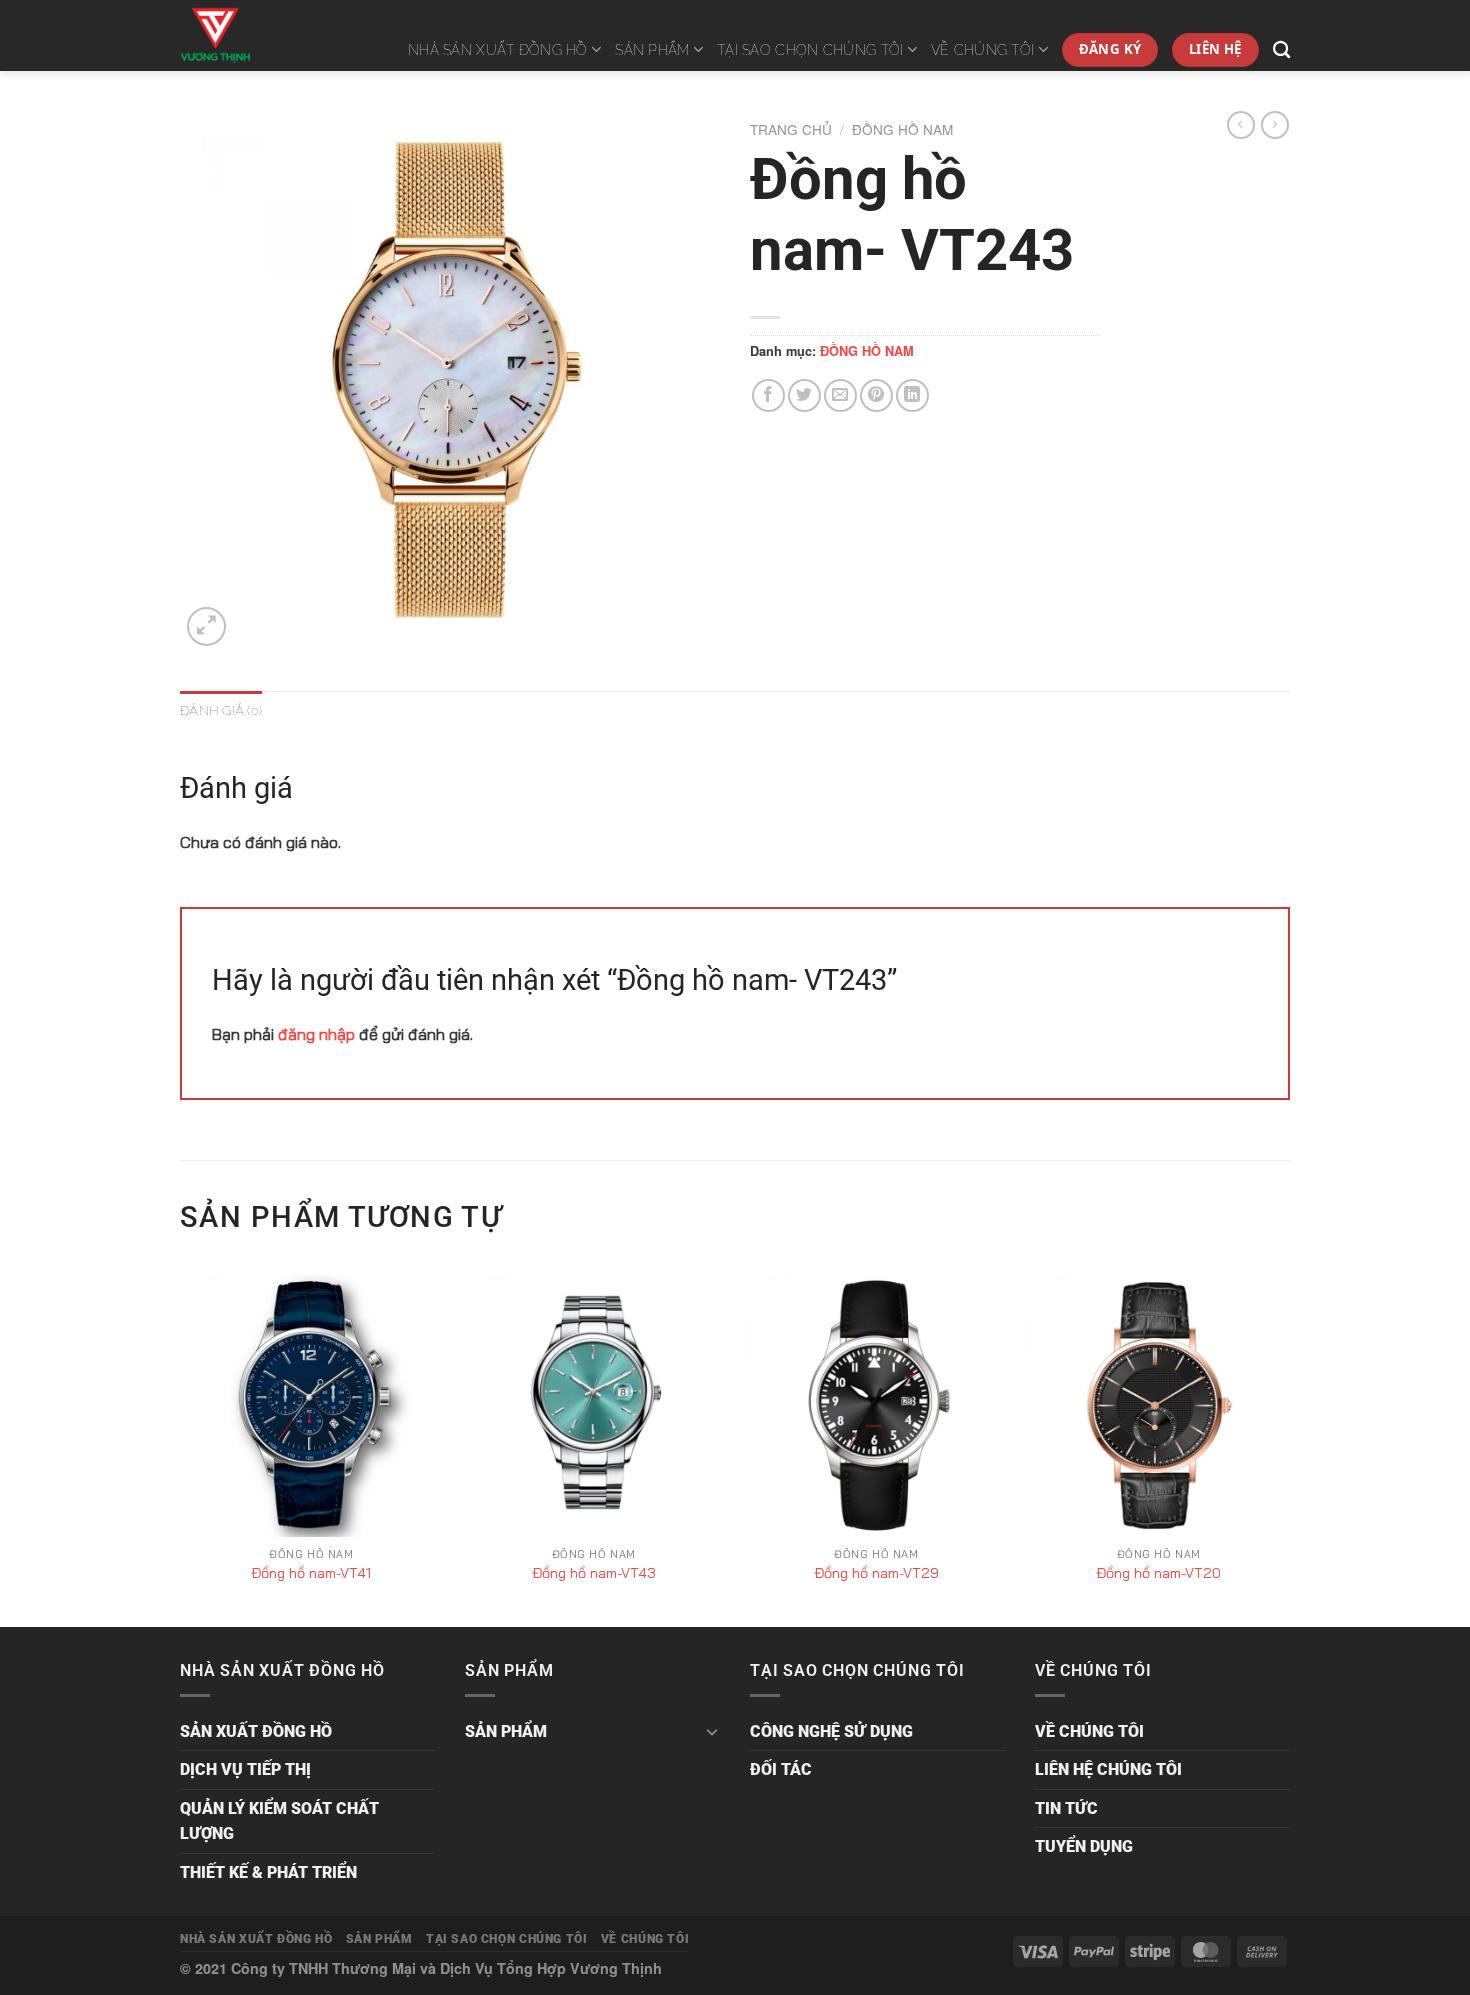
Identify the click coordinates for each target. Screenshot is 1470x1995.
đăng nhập (316, 1034)
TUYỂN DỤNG (1084, 1846)
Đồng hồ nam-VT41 (311, 1573)
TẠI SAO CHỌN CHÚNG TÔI (810, 49)
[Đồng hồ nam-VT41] (311, 1405)
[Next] (1289, 1448)
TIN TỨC (1066, 1808)
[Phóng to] (206, 626)
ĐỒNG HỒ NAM (902, 129)
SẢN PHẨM (652, 49)
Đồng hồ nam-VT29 (876, 1573)
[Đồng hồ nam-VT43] (593, 1405)
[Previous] (181, 1448)
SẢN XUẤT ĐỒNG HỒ (256, 1731)
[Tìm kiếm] (1281, 50)
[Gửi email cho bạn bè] (840, 395)
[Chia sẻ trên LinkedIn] (912, 395)
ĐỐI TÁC (781, 1769)
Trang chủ (791, 129)
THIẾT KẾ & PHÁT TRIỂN (268, 1872)
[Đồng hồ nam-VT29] (876, 1405)
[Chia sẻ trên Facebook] (768, 395)
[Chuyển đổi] (712, 1731)
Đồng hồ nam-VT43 (594, 1573)
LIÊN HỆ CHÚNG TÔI (1108, 1769)
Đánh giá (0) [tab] (221, 710)
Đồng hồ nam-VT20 (1158, 1573)
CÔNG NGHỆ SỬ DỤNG (831, 1731)
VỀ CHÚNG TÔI (982, 49)
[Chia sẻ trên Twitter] (804, 395)
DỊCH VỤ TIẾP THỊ (245, 1769)
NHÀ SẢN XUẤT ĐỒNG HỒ (498, 49)
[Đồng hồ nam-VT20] (1158, 1405)
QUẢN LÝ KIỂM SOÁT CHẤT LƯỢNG (279, 1821)
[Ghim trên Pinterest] (876, 395)
